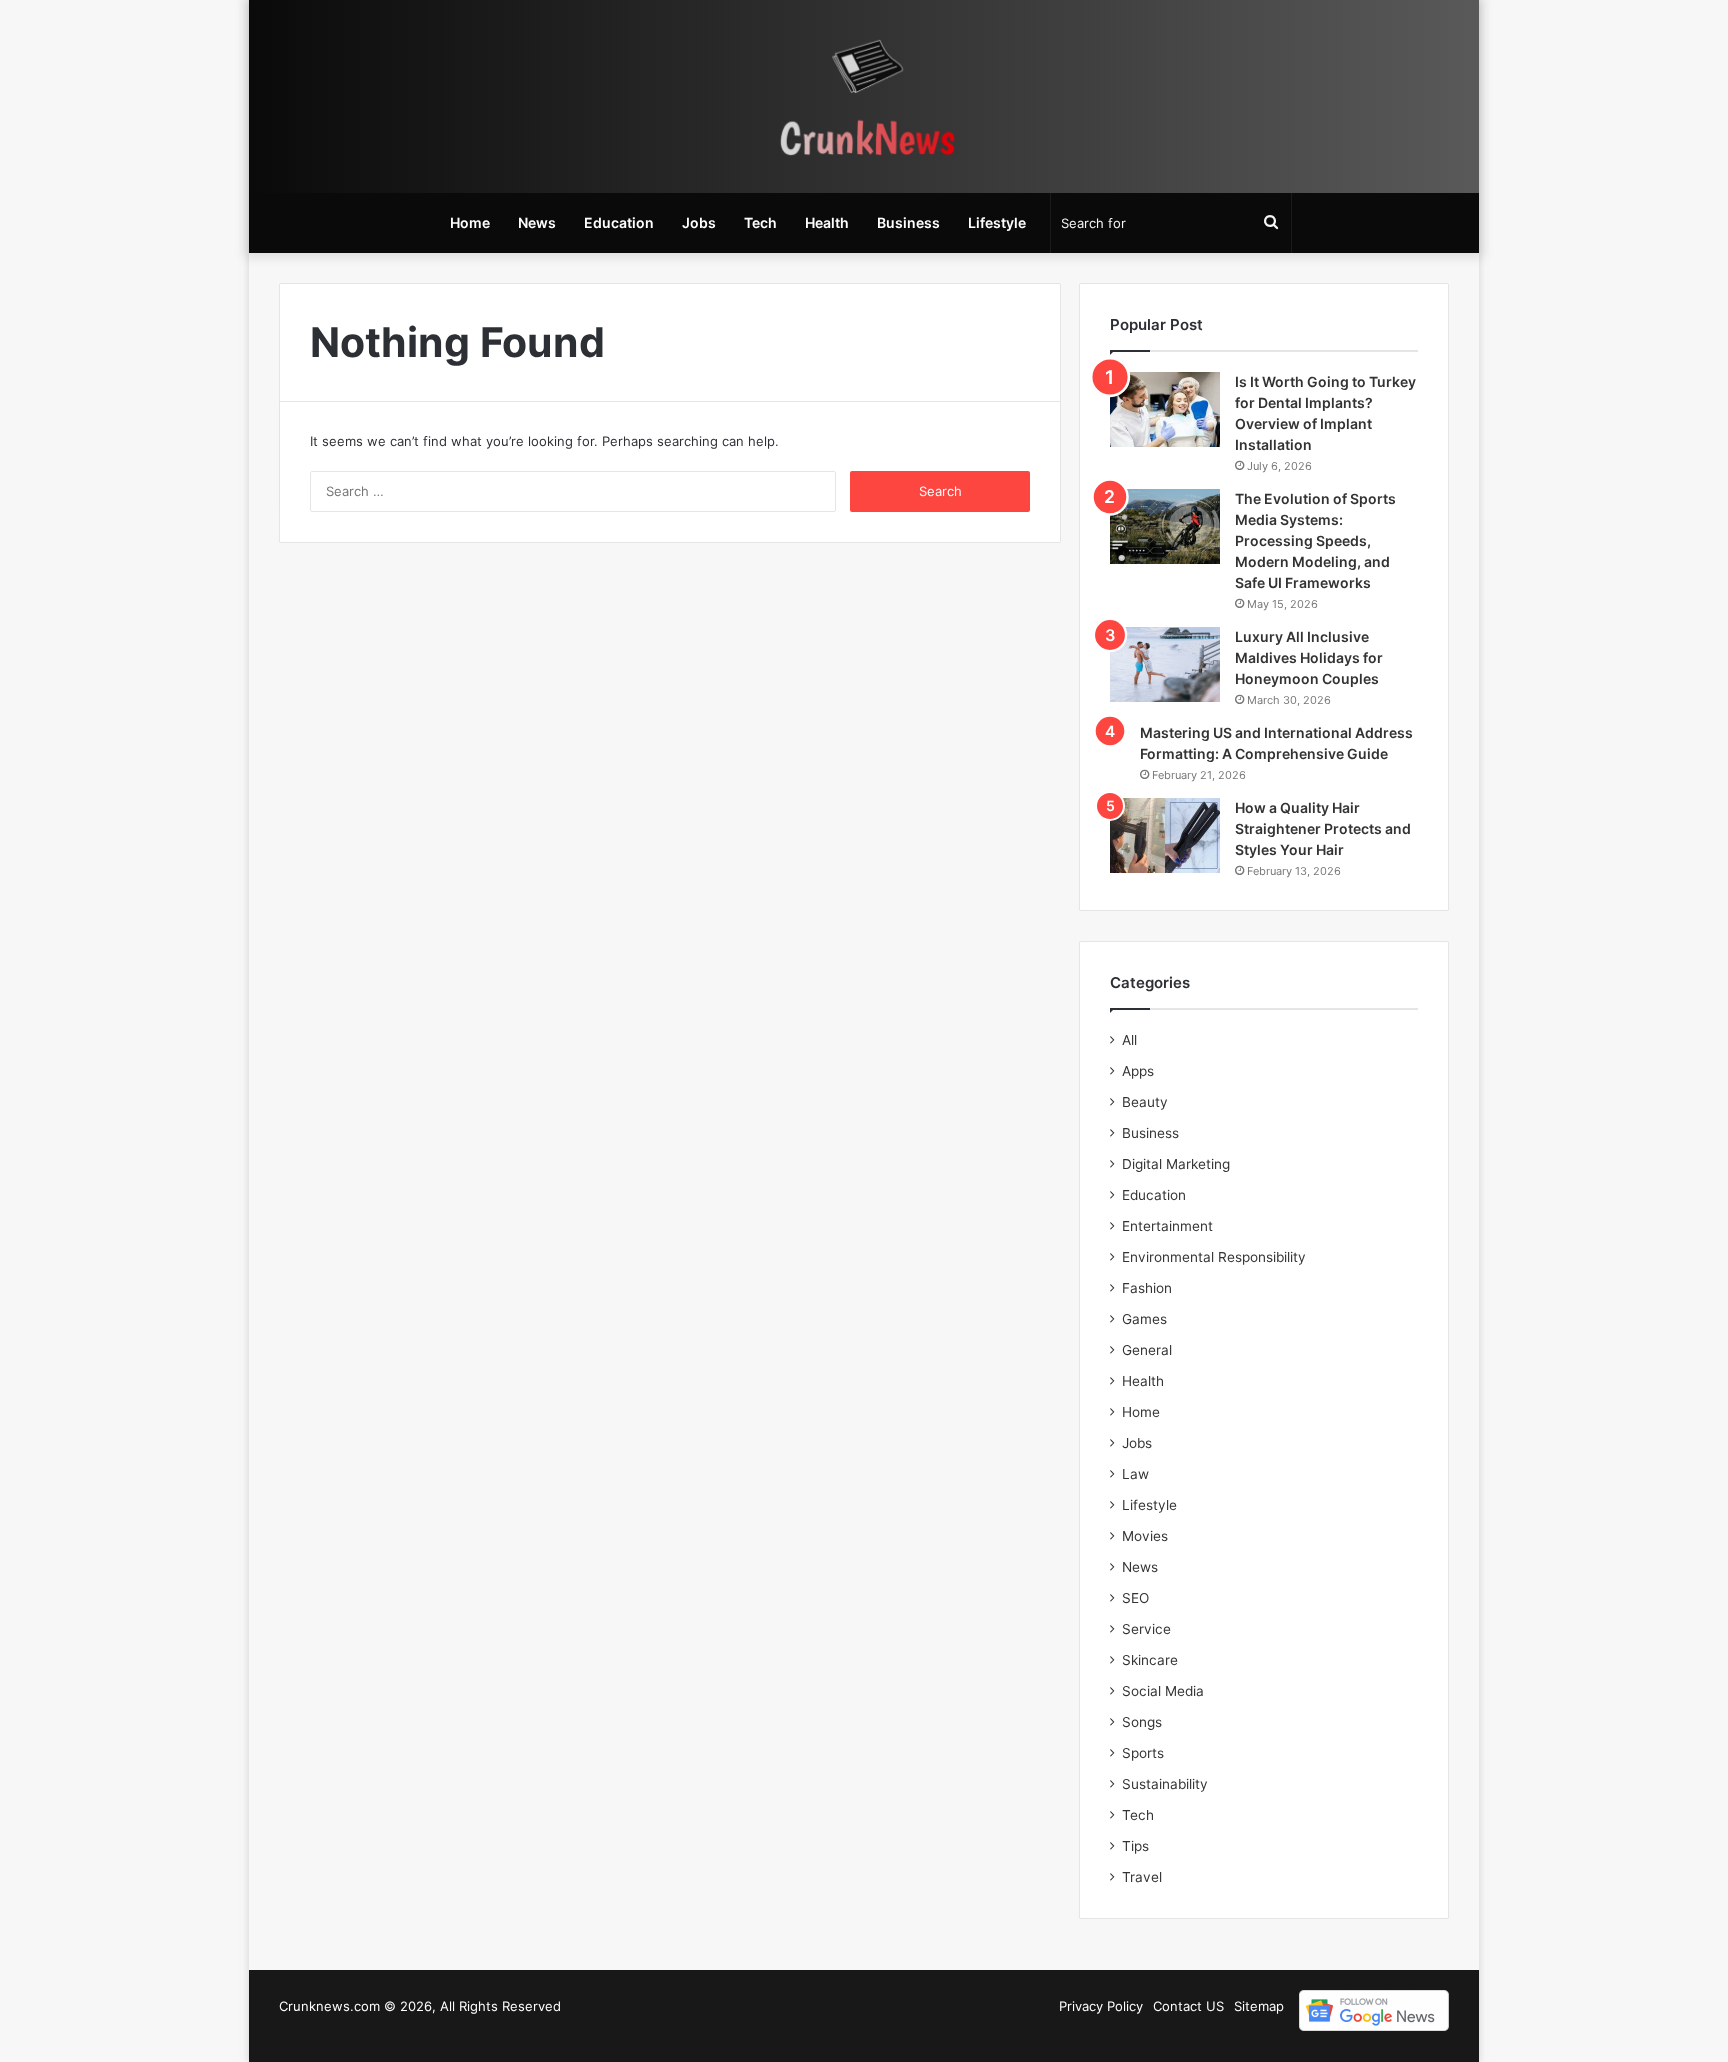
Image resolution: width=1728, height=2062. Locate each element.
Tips (1135, 1846)
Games (1144, 1319)
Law (1135, 1474)
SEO (1135, 1598)
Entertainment (1167, 1226)
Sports (1143, 1753)
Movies (1145, 1536)
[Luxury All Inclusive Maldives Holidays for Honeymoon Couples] (1165, 664)
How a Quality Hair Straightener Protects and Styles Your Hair (1323, 828)
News (537, 222)
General (1147, 1350)
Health (827, 222)
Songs (1142, 1722)
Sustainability (1165, 1784)
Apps (1138, 1071)
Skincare (1150, 1660)
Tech (760, 222)
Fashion (1147, 1288)
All (1129, 1040)
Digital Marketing (1176, 1164)
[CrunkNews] (864, 96)
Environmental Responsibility (1214, 1257)
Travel (1142, 1877)
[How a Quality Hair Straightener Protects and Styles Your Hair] (1165, 835)
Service (1146, 1629)
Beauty (1145, 1102)
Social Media (1163, 1691)
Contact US (1188, 2006)
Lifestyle (997, 222)
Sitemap (1259, 2006)
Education (619, 222)
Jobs (699, 222)
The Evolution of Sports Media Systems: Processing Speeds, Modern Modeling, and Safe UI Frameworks (1315, 540)
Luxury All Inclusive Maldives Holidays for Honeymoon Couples (1309, 657)
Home (470, 222)
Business (908, 222)
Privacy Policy (1101, 2006)
